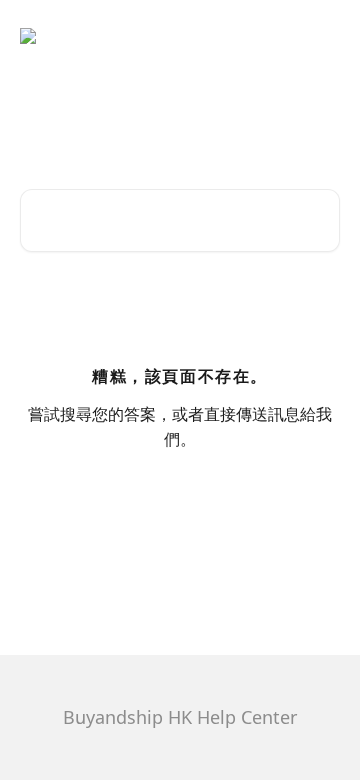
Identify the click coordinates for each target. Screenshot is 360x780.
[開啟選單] (322, 36)
